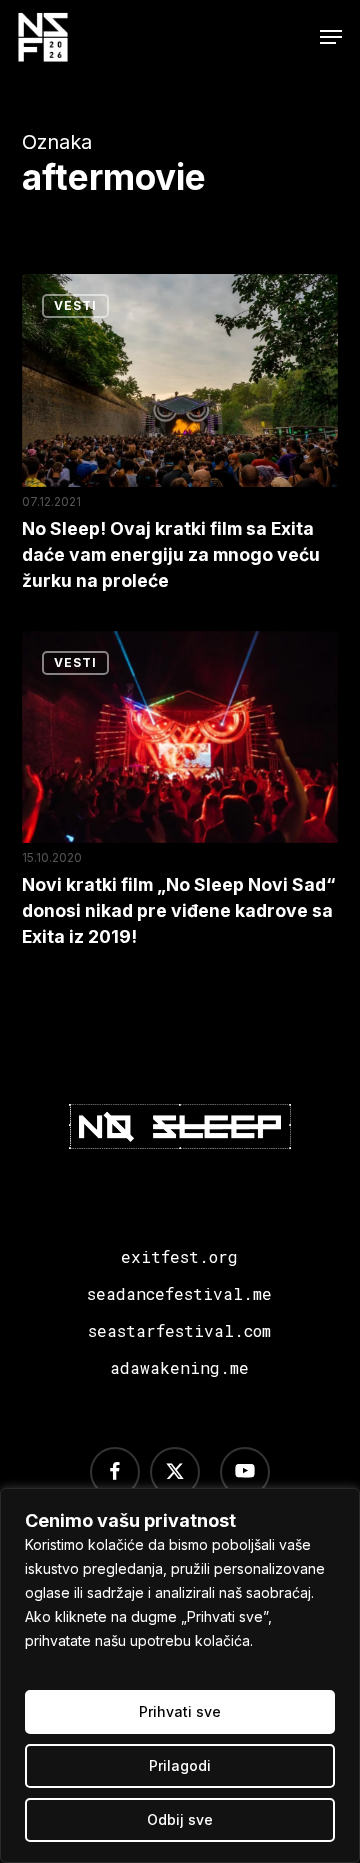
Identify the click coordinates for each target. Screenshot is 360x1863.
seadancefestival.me (179, 1293)
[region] (180, 1675)
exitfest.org (179, 1256)
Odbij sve (180, 1819)
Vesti (75, 305)
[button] (331, 37)
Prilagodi (180, 1765)
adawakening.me (179, 1367)
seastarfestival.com (179, 1330)
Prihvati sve (180, 1711)
